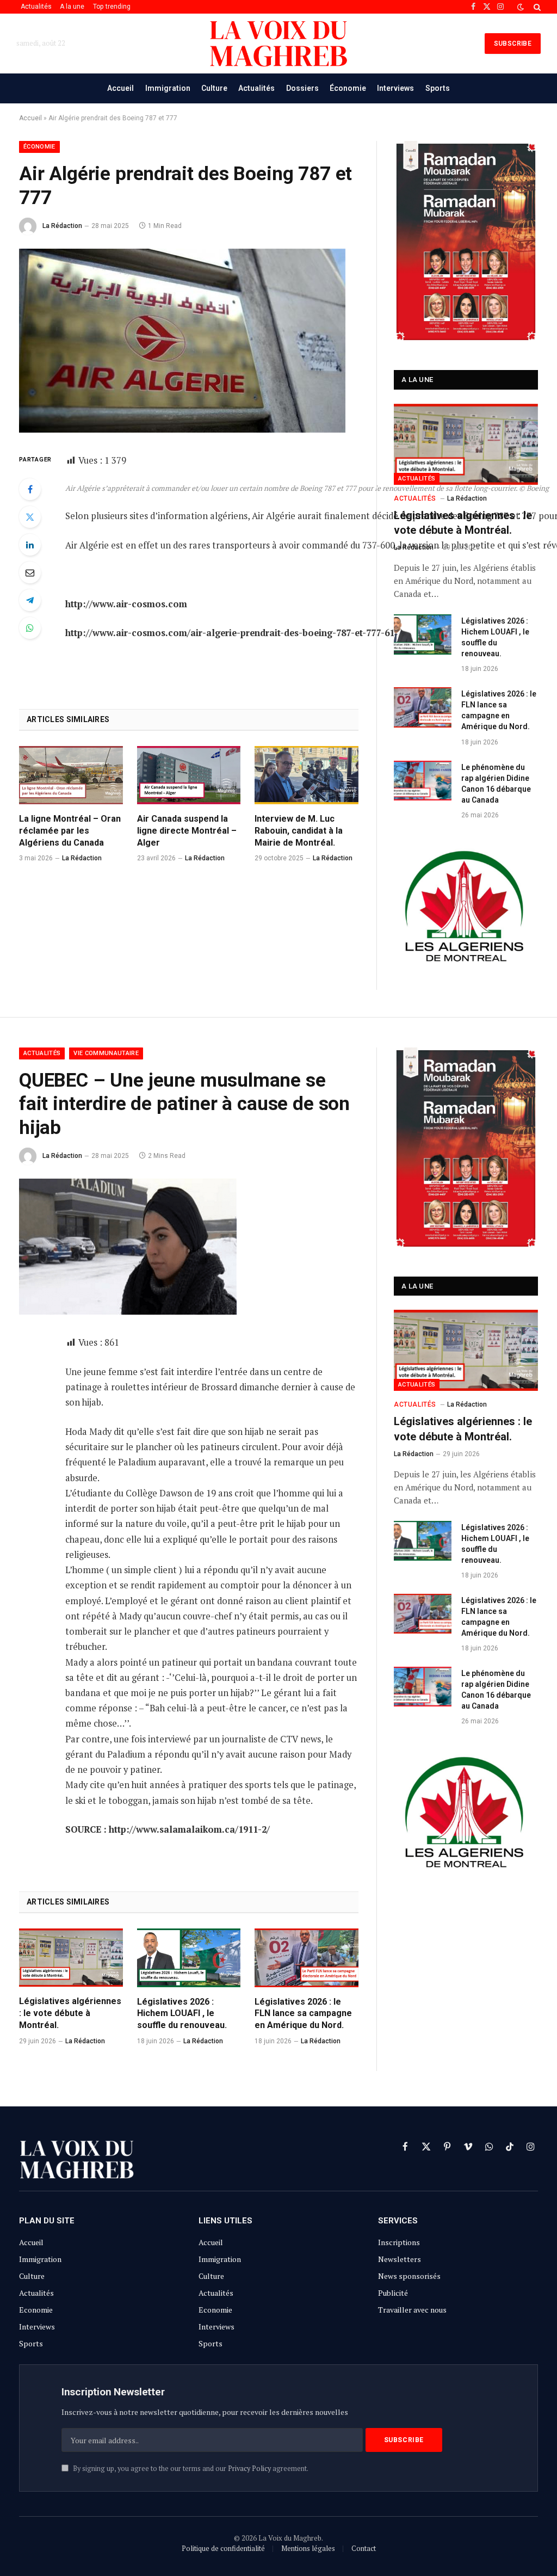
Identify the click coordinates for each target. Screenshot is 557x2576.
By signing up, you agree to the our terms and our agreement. (190, 2469)
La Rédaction (62, 226)
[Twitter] (30, 517)
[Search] (536, 7)
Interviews (395, 88)
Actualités (36, 7)
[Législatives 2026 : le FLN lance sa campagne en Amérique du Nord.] (423, 707)
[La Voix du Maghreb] (278, 44)
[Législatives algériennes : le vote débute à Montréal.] (466, 444)
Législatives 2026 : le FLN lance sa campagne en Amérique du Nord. (499, 710)
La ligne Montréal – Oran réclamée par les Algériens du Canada (70, 831)
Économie (348, 88)
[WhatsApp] (30, 628)
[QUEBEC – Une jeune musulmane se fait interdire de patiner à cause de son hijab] (128, 1312)
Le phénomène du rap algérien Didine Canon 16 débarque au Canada (496, 784)
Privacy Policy (249, 2469)
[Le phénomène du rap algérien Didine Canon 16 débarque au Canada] (423, 781)
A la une (72, 7)
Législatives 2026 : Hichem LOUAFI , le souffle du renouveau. (495, 637)
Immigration (168, 88)
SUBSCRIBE (513, 44)
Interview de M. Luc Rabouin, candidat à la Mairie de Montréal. (299, 831)
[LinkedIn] (30, 545)
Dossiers (302, 88)
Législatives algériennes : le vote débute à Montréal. (463, 523)
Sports (438, 88)
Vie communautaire (106, 1053)
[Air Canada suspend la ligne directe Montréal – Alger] (189, 775)
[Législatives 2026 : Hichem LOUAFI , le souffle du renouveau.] (423, 634)
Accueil (120, 88)
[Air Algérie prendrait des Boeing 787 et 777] (182, 430)
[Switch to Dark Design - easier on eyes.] (521, 7)
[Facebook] (30, 489)
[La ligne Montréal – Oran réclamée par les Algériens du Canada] (71, 775)
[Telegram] (30, 600)
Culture (214, 88)
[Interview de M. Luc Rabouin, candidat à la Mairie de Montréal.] (307, 775)
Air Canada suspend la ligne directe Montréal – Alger (187, 831)
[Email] (30, 572)
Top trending (112, 7)
